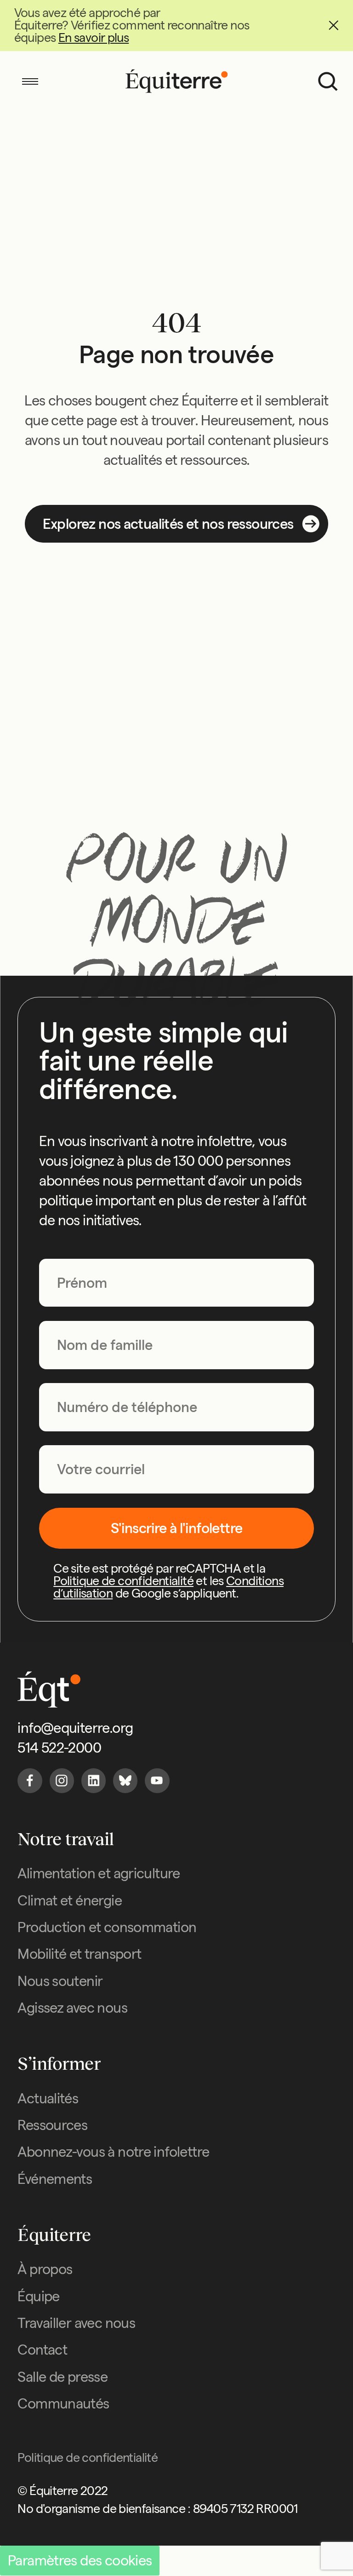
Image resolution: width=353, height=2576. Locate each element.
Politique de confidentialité (123, 1581)
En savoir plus (94, 38)
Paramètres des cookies (80, 2560)
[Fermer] (333, 26)
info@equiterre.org (75, 1728)
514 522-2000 (59, 1748)
